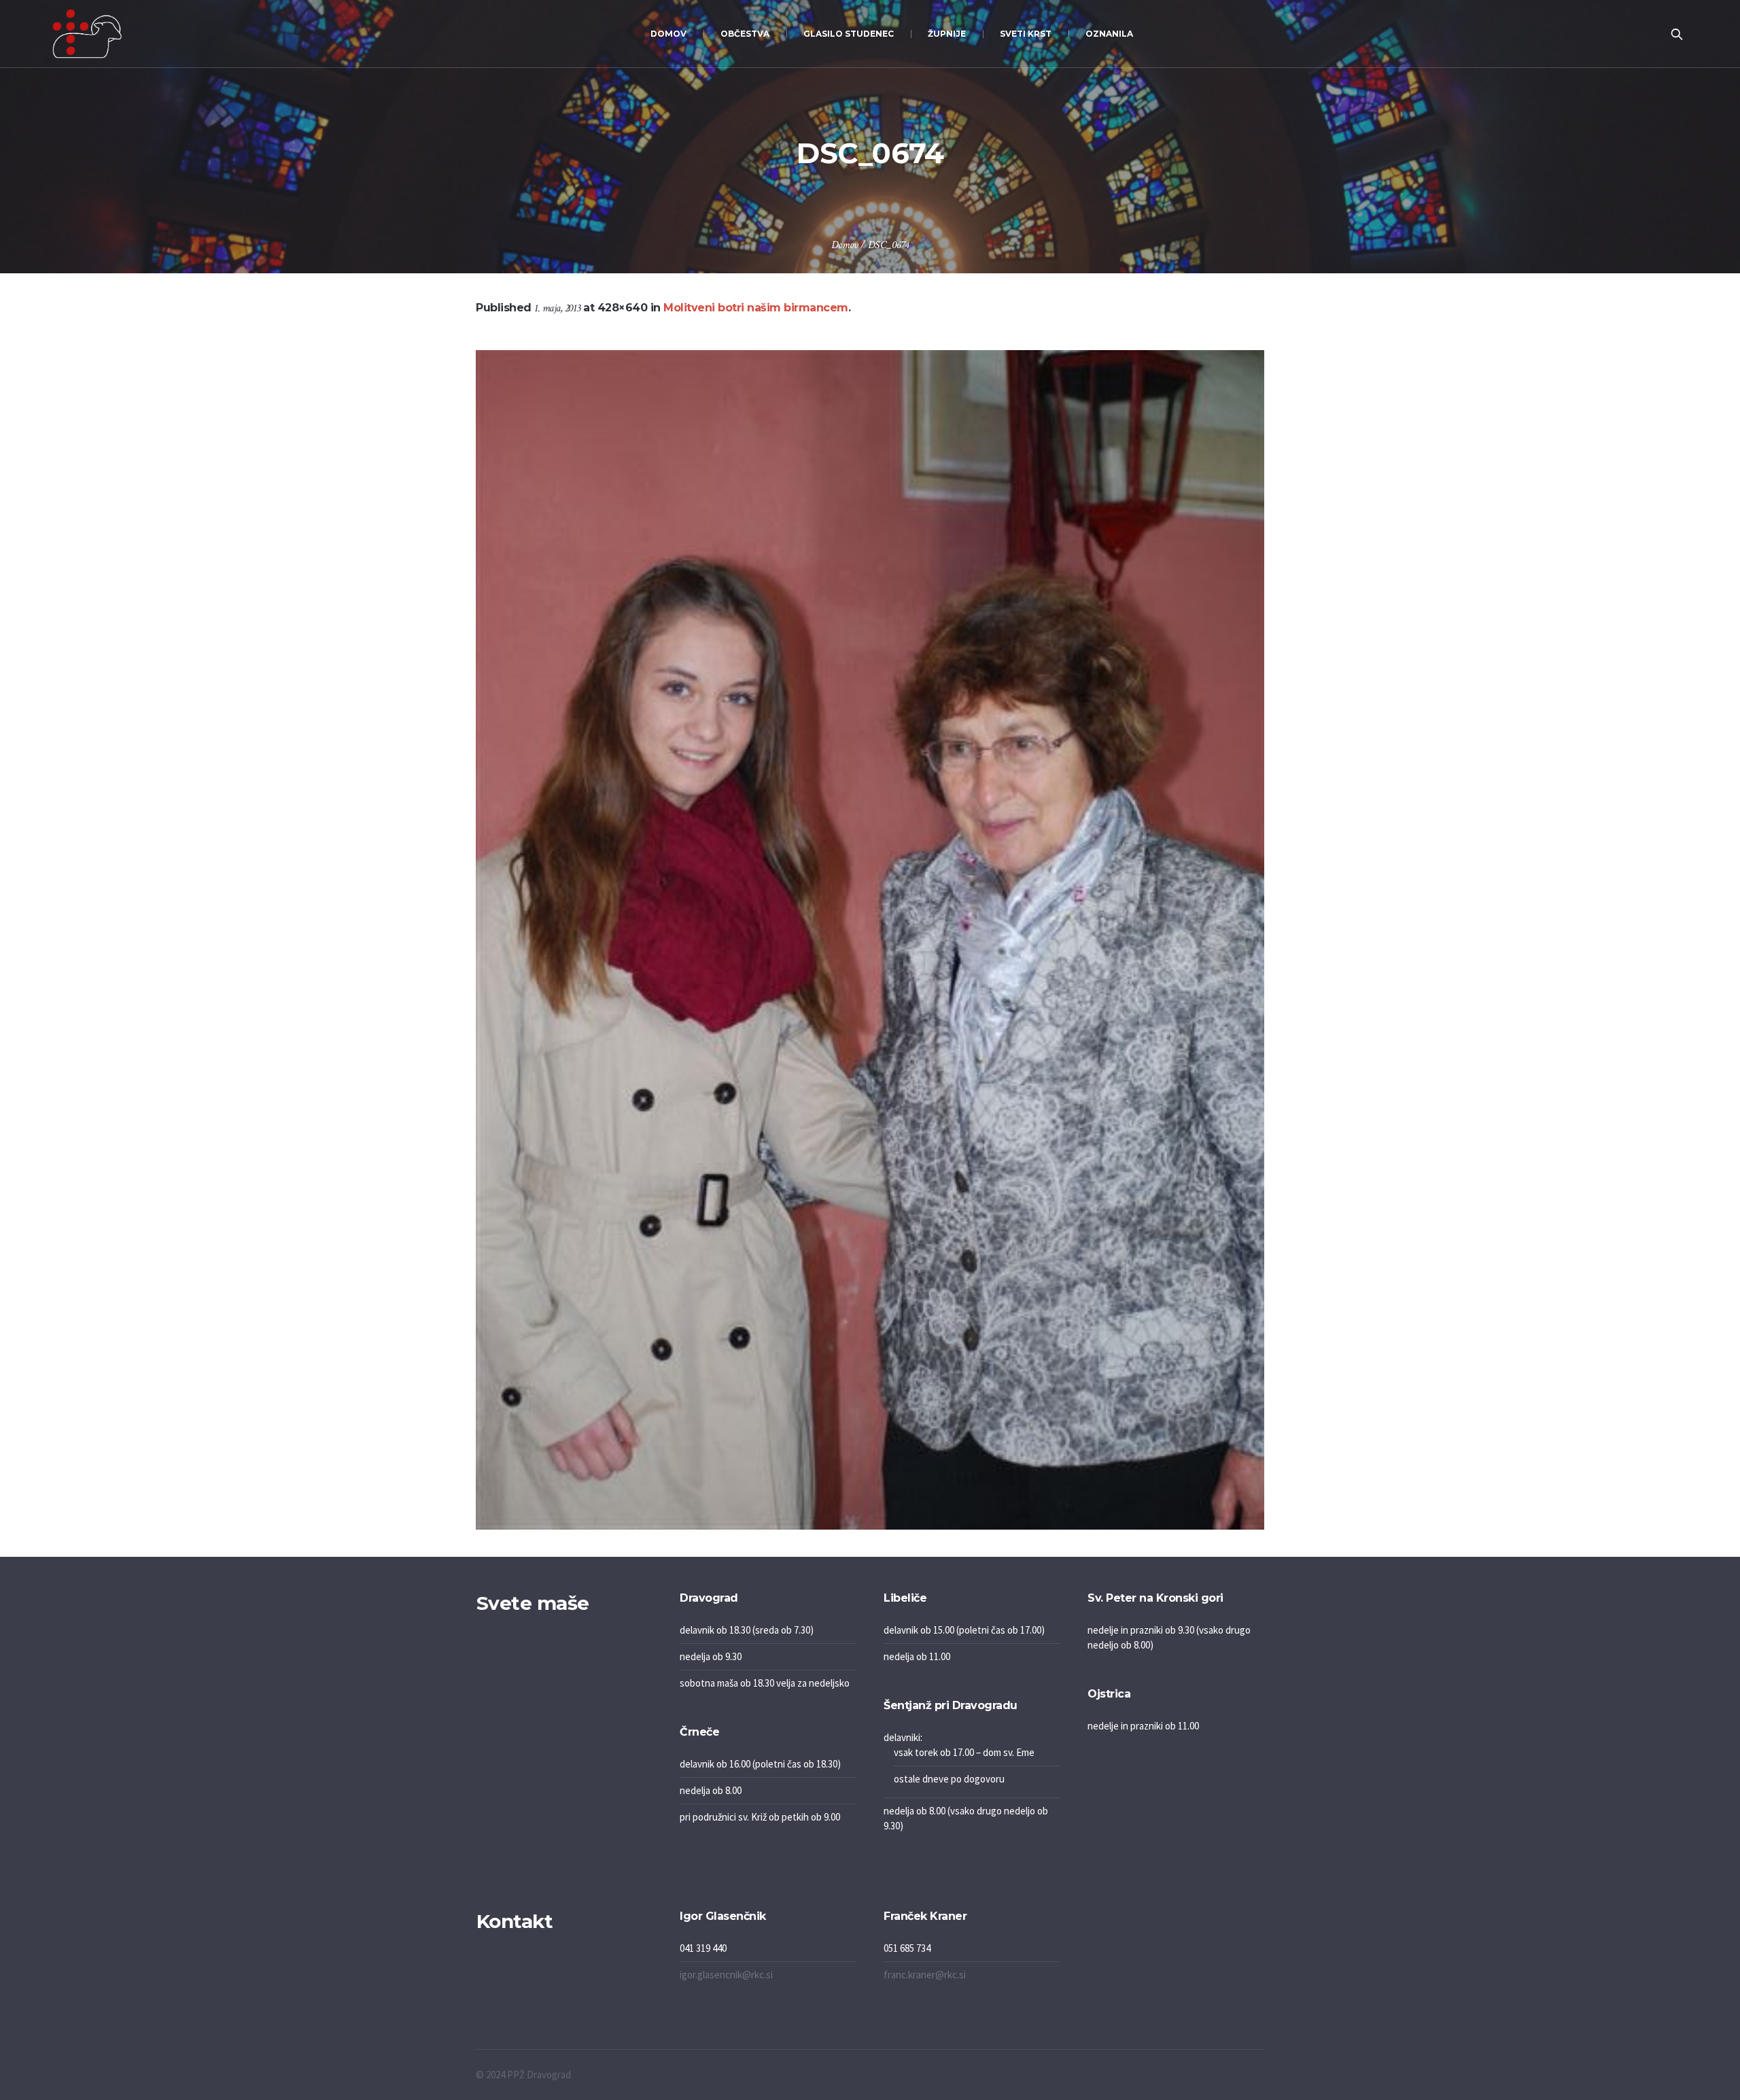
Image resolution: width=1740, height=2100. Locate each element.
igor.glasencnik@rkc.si (726, 1975)
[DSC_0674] (870, 940)
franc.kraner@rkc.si (925, 1975)
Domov (845, 245)
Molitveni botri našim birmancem (756, 308)
